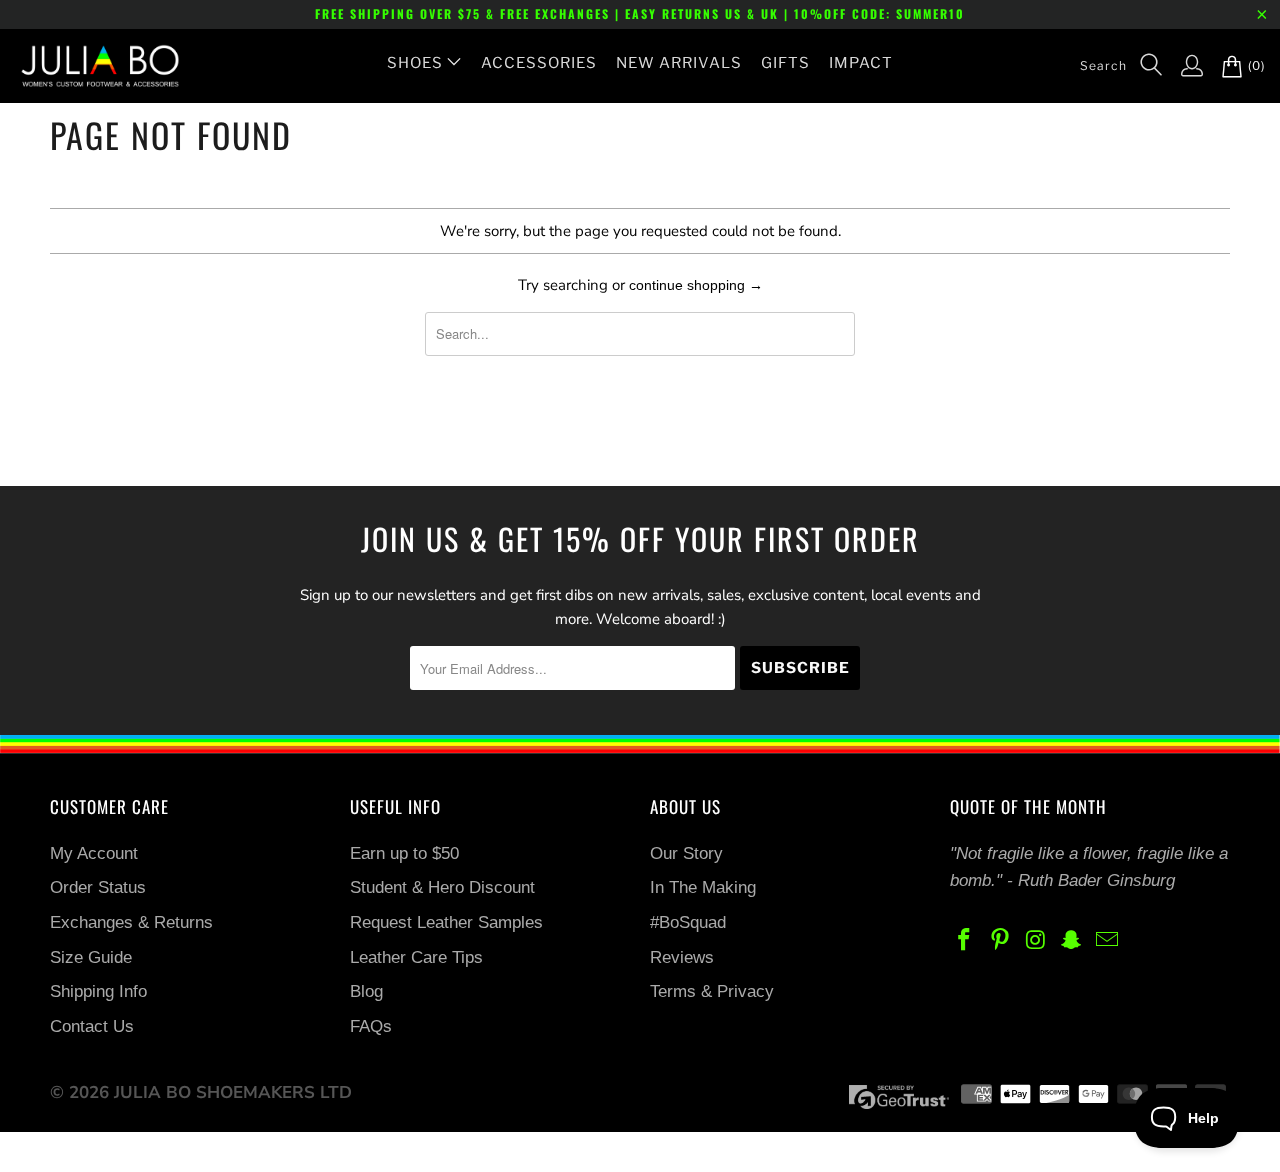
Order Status (98, 887)
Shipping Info (98, 991)
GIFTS (785, 63)
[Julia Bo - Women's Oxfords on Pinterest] (1001, 941)
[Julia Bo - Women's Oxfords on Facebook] (965, 941)
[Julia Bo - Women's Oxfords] (90, 66)
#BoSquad (688, 922)
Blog (366, 991)
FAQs (371, 1026)
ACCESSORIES (539, 63)
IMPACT (861, 63)
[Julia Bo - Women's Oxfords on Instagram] (1036, 941)
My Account (94, 853)
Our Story (686, 853)
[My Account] (1182, 66)
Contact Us (92, 1026)
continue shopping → (696, 285)
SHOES (415, 63)
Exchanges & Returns (131, 922)
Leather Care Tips (416, 957)
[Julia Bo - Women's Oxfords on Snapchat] (1072, 941)
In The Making (703, 887)
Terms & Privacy (712, 991)
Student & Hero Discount (442, 887)
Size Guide (91, 957)
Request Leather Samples (446, 922)
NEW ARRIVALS (679, 63)
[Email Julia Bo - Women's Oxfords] (1108, 941)
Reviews (682, 957)
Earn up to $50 (404, 853)
